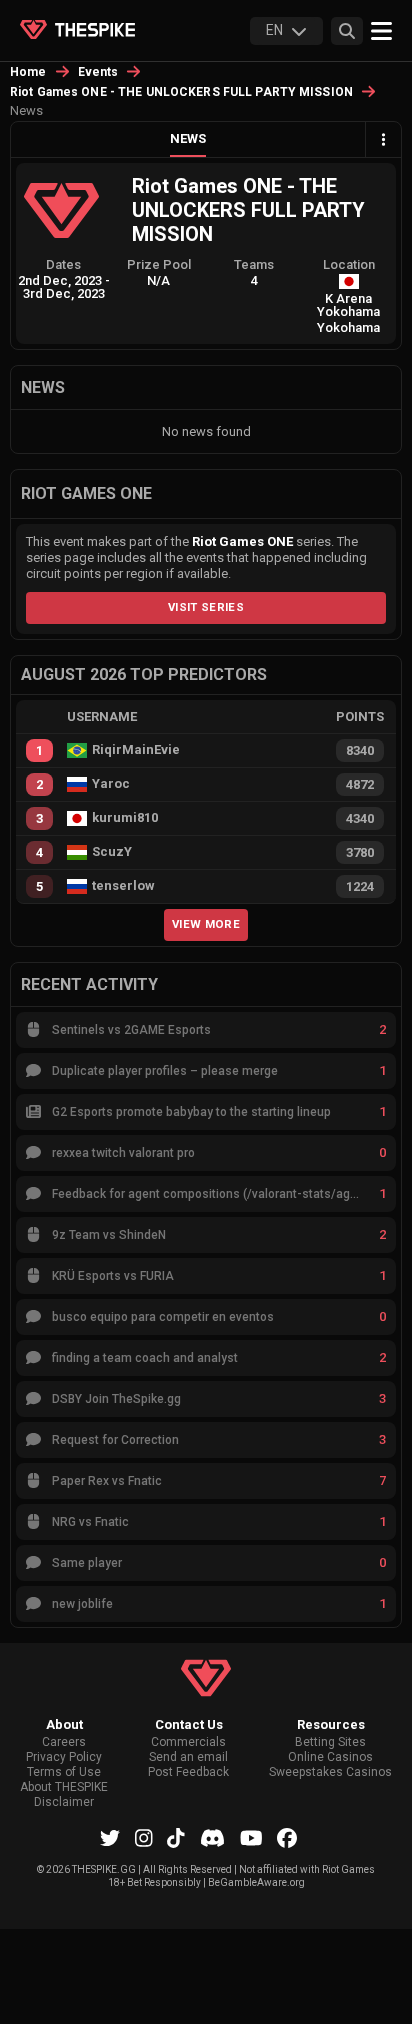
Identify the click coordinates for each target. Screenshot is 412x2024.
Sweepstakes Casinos (330, 1772)
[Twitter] (110, 1838)
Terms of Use (64, 1772)
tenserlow (123, 886)
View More (206, 924)
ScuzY (112, 852)
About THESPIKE (64, 1787)
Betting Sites (330, 1742)
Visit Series (206, 607)
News (188, 138)
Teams (254, 264)
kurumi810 (125, 818)
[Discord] (212, 1838)
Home (28, 72)
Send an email (188, 1757)
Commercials (188, 1742)
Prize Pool (159, 264)
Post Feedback (188, 1772)
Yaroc (111, 784)
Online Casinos (330, 1757)
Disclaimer (64, 1802)
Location (349, 264)
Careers (64, 1742)
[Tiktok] (176, 1838)
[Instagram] (144, 1838)
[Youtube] (251, 1838)
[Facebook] (287, 1838)
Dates (63, 264)
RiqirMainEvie (136, 750)
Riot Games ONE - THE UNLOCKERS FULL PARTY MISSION (181, 92)
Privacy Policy (64, 1757)
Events (98, 72)
